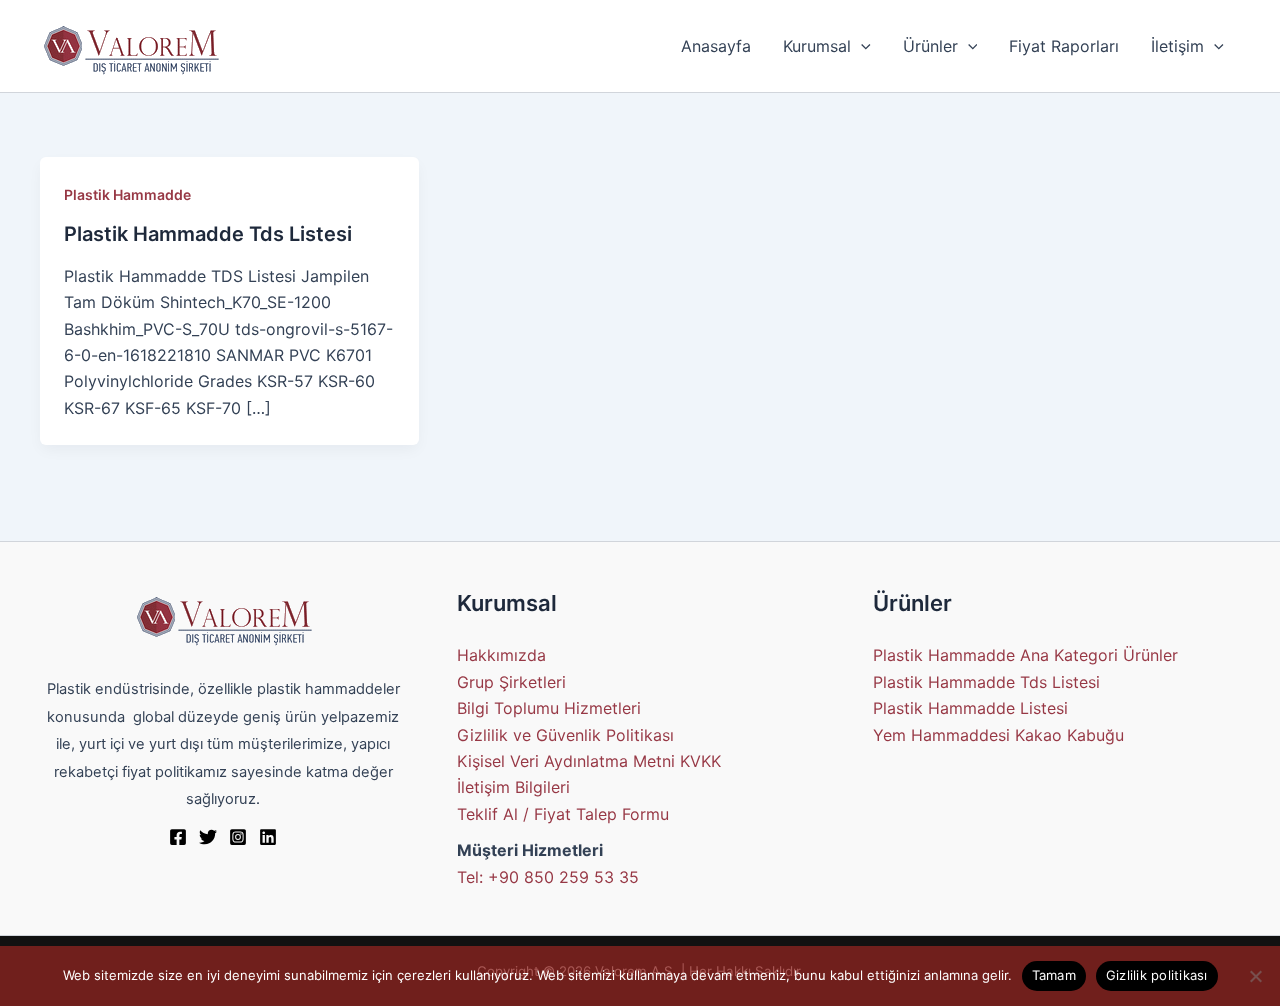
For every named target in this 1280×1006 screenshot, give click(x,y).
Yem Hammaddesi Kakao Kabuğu (998, 735)
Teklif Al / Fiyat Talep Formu (563, 814)
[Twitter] (208, 837)
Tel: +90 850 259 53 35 (548, 877)
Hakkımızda (501, 655)
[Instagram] (238, 837)
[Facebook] (178, 837)
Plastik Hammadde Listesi (970, 708)
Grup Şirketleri (511, 682)
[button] (861, 46)
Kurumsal (817, 46)
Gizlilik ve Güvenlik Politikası (565, 735)
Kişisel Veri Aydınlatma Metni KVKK (589, 761)
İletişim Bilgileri (513, 787)
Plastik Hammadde (127, 194)
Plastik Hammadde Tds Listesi (208, 234)
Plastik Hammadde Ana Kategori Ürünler (1025, 655)
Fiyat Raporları (1064, 46)
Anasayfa (716, 46)
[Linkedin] (268, 837)
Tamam (1054, 975)
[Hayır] (1255, 976)
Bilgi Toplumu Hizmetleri (549, 708)
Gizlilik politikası (1157, 975)
